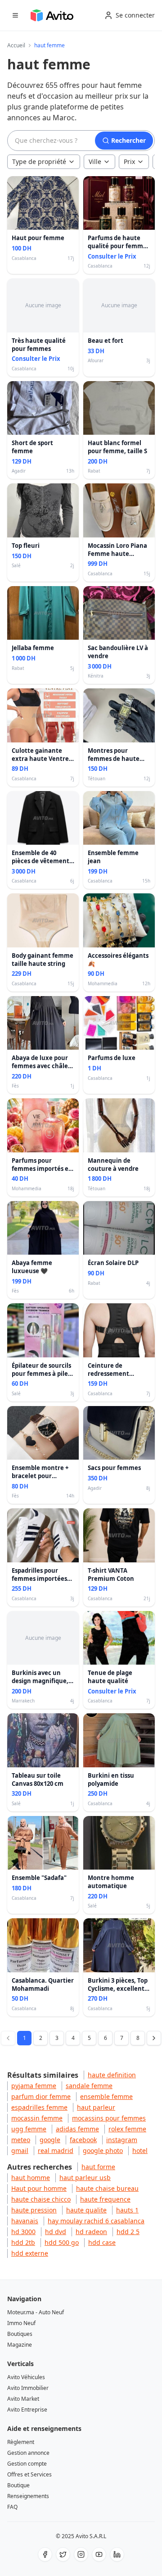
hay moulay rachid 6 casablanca (96, 2221)
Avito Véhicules (26, 2377)
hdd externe (30, 2253)
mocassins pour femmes (109, 2118)
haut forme (98, 2167)
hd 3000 (23, 2232)
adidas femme (77, 2129)
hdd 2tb (23, 2242)
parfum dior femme (41, 2096)
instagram (122, 2140)
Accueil (16, 46)
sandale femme (89, 2086)
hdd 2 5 (128, 2232)
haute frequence (105, 2199)
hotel (140, 2150)
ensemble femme (106, 2096)
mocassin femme (37, 2118)
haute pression (34, 2210)
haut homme (31, 2178)
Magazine (20, 2345)
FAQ (12, 2507)
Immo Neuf (21, 2323)
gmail (20, 2150)
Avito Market (23, 2399)
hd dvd (56, 2232)
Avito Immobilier (28, 2388)
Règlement (21, 2442)
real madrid (56, 2150)
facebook (83, 2140)
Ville (95, 162)
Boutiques (20, 2334)
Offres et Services (29, 2474)
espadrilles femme (39, 2107)
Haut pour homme (39, 2188)
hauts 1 (127, 2210)
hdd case (102, 2242)
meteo (21, 2140)
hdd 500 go (62, 2242)
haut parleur (96, 2107)
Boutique (18, 2485)
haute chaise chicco (41, 2199)
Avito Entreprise (27, 2410)
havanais (25, 2221)
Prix (129, 162)
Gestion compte (27, 2464)
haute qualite (86, 2210)
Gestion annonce (28, 2453)
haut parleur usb (85, 2178)
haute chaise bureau (107, 2188)
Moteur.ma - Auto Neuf (36, 2312)
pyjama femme (34, 2086)
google (50, 2140)
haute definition (112, 2075)
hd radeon (91, 2232)
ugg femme (29, 2129)
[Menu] (15, 15)
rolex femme (127, 2129)
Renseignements (28, 2496)
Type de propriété (39, 162)
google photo (103, 2150)
